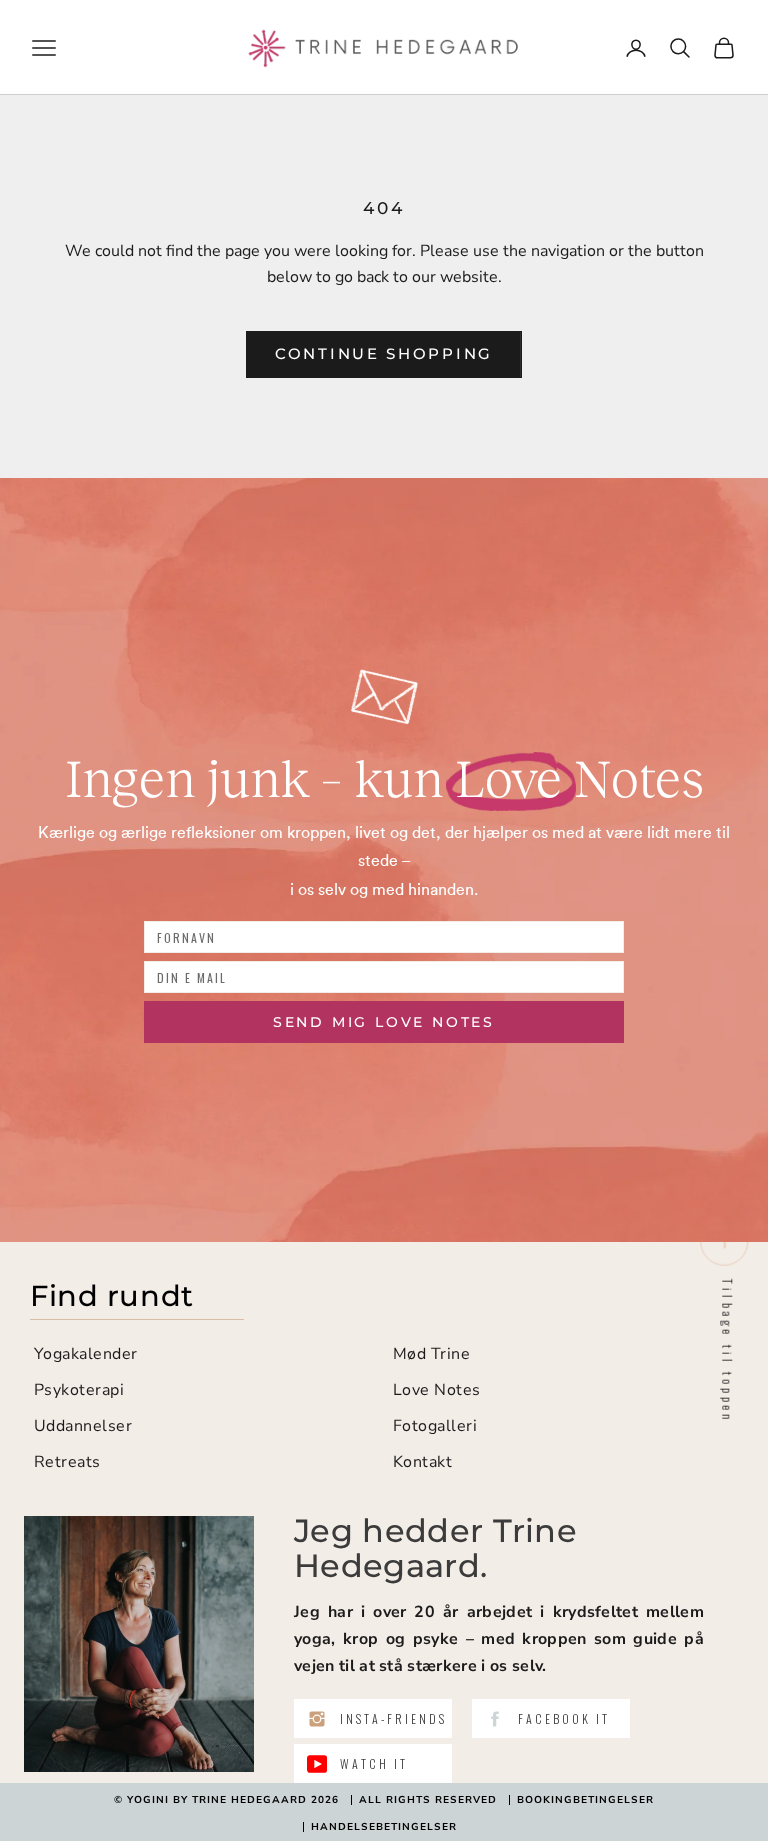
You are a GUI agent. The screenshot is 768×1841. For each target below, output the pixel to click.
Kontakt (422, 1462)
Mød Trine (431, 1354)
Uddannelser (83, 1426)
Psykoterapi (79, 1390)
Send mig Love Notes (384, 1022)
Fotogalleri (435, 1426)
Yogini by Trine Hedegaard (217, 1800)
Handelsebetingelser (384, 1827)
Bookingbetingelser (585, 1800)
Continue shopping (384, 353)
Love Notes (437, 1390)
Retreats (67, 1462)
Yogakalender (86, 1354)
